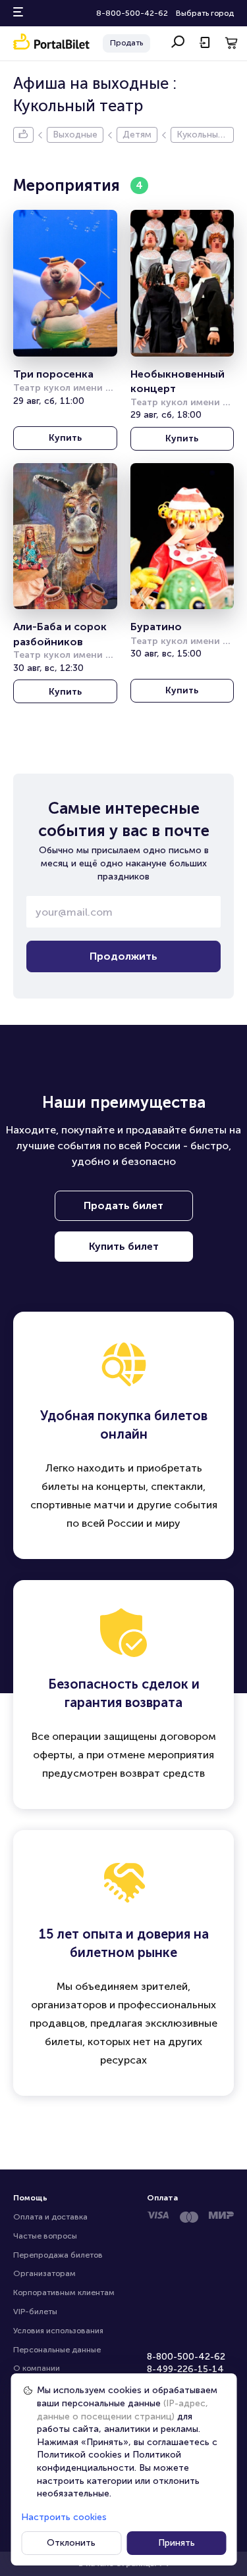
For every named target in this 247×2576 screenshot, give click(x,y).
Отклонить (71, 2543)
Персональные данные (57, 2350)
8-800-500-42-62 (132, 13)
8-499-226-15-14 (185, 2369)
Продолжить (123, 956)
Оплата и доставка (50, 2217)
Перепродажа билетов (58, 2255)
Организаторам (44, 2273)
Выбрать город (205, 13)
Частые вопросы (45, 2236)
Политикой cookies (79, 2455)
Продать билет (123, 1205)
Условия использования (58, 2331)
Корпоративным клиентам (64, 2292)
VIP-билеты (35, 2312)
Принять (177, 2543)
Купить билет (124, 1246)
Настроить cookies (64, 2517)
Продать (126, 43)
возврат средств (162, 1773)
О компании (37, 2368)
